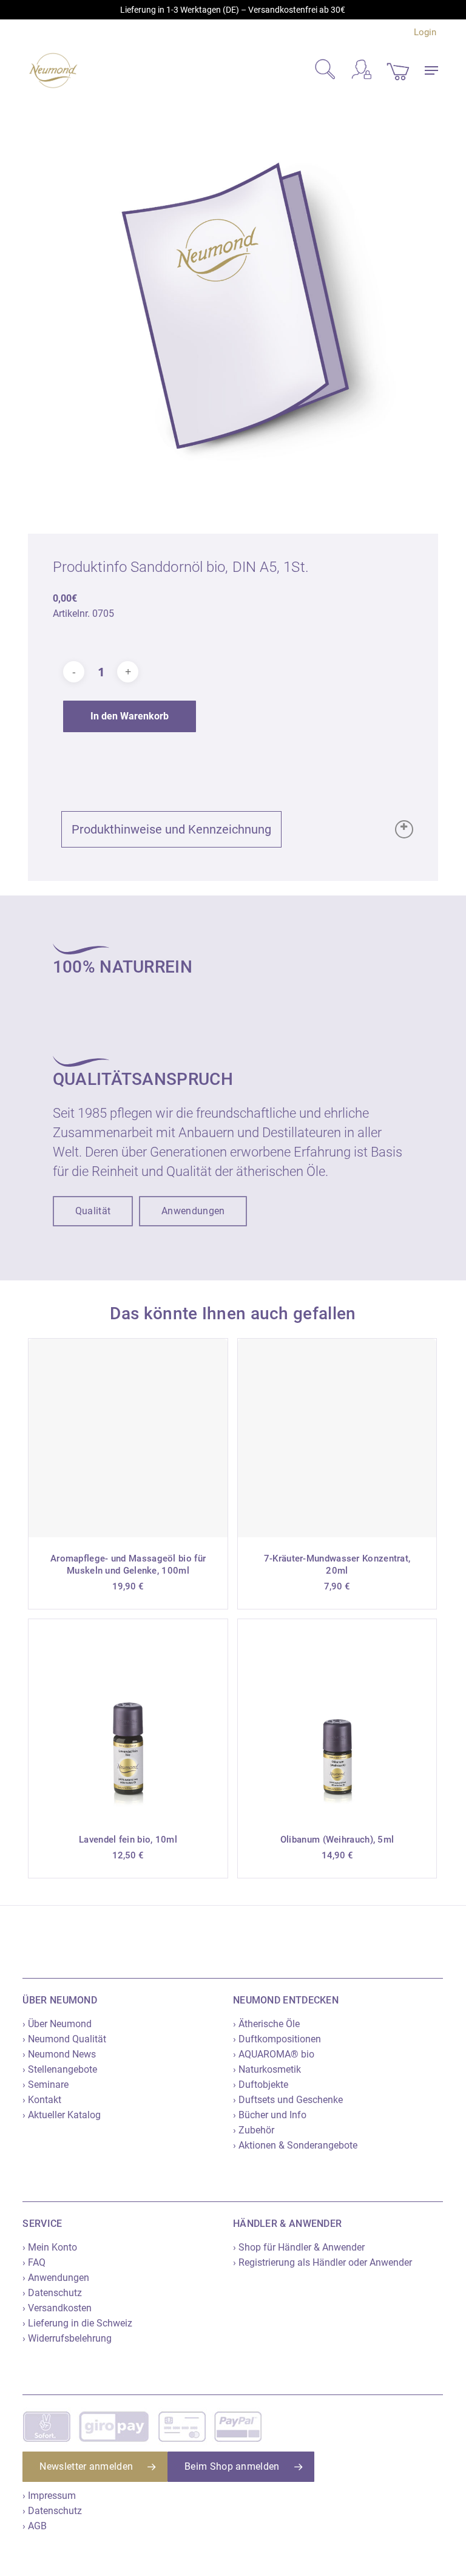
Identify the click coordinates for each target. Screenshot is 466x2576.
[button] (431, 70)
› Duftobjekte (261, 2085)
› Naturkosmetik (267, 2069)
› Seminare (46, 2085)
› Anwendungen (56, 2278)
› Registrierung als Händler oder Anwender (322, 2262)
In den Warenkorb (130, 716)
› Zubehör (254, 2130)
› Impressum (49, 2496)
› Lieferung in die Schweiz (77, 2323)
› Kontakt (42, 2100)
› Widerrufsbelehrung (67, 2338)
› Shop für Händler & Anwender (299, 2247)
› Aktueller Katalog (62, 2115)
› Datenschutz (52, 2293)
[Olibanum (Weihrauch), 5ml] (337, 1719)
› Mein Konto (50, 2247)
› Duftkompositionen (277, 2039)
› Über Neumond (57, 2024)
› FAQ (34, 2262)
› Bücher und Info (270, 2115)
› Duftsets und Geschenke (288, 2100)
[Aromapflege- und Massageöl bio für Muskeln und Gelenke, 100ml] (128, 1438)
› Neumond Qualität (64, 2039)
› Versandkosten (57, 2308)
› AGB (35, 2526)
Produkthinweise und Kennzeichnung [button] (171, 829)
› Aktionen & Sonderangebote (295, 2145)
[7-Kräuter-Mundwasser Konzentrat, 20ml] (337, 1438)
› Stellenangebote (60, 2069)
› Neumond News (59, 2054)
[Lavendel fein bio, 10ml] (128, 1719)
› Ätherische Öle (266, 2024)
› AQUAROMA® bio (274, 2054)
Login (425, 32)
